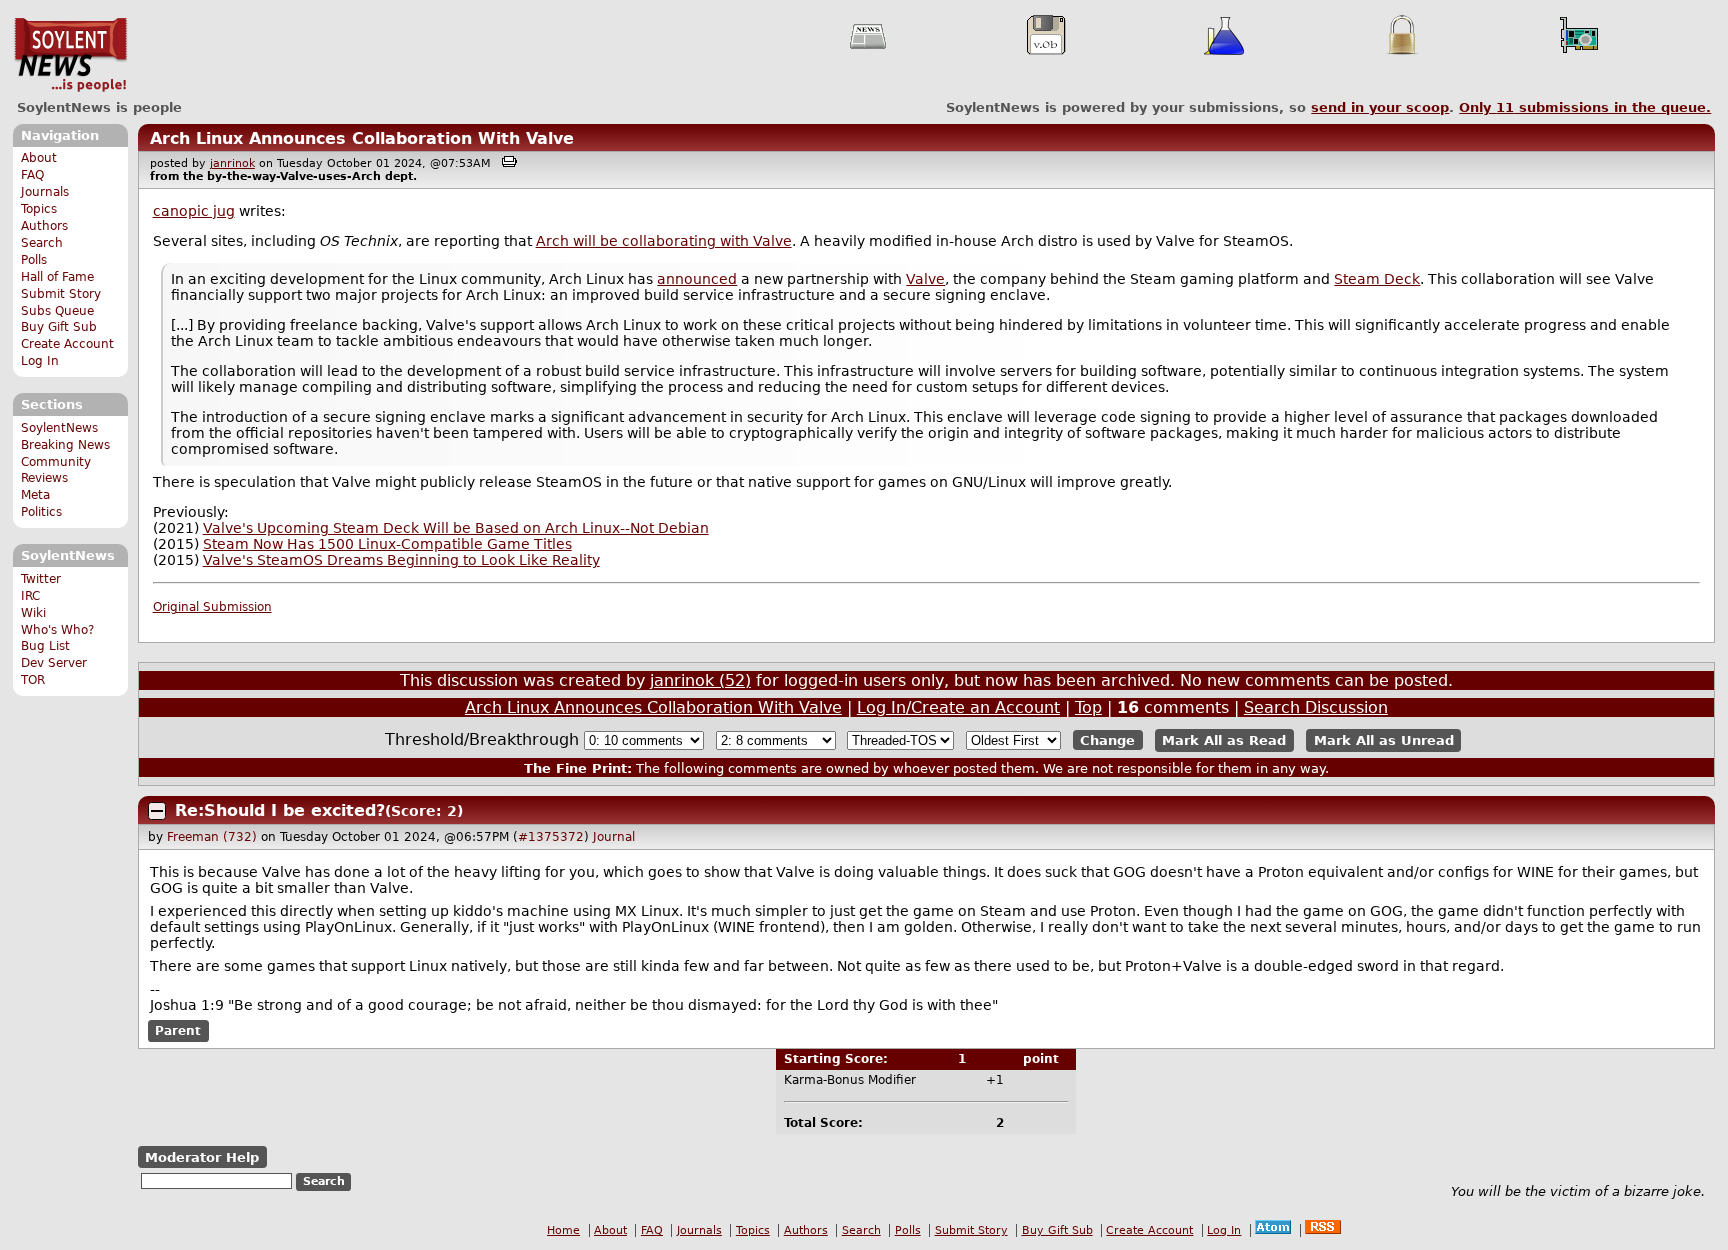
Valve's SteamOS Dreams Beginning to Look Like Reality (401, 560)
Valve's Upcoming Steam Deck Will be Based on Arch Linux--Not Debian (456, 528)
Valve (925, 279)
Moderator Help (202, 1157)
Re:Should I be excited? (280, 810)
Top (1088, 707)
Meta (35, 495)
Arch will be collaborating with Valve (664, 241)
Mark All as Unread (1384, 740)
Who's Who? (57, 630)
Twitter (41, 579)
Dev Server (54, 663)
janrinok (232, 163)
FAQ (32, 175)
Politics (41, 512)
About (39, 158)
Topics (39, 209)
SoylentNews (70, 55)
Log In (40, 361)
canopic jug (194, 211)
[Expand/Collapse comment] (157, 811)
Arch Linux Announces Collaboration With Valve (362, 138)
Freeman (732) (212, 837)
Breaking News (65, 445)
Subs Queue (57, 311)
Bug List (45, 646)
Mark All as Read (1224, 740)
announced (697, 279)
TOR (33, 680)
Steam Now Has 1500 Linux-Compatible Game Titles (387, 544)
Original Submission (212, 607)
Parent (178, 1031)
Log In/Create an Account (958, 707)
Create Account (67, 344)
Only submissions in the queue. (1585, 107)
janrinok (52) (700, 680)
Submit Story (61, 294)
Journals (45, 192)
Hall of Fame (57, 277)
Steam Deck (1377, 279)
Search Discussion (1316, 707)
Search (42, 243)
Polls (34, 260)
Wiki (33, 613)
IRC (30, 596)
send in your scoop (1380, 107)
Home (563, 1230)
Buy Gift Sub (59, 327)
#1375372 (551, 837)
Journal (614, 837)
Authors (44, 226)
